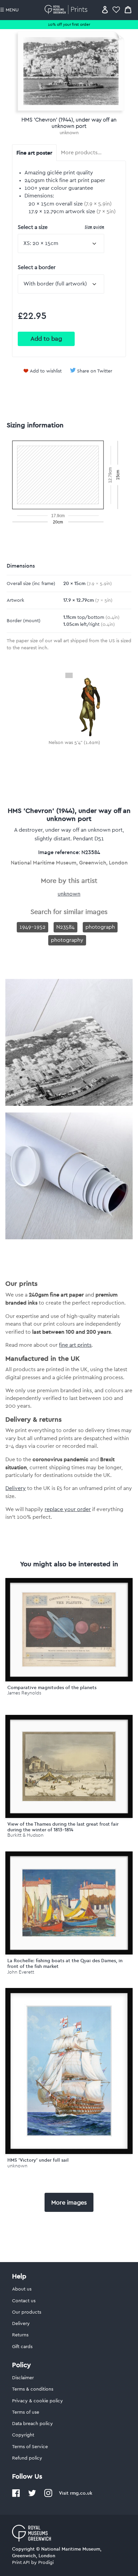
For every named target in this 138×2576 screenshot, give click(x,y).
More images (69, 2203)
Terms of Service (30, 2447)
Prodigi (46, 2563)
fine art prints (75, 1345)
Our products (27, 2312)
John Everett (21, 1972)
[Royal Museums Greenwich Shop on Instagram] (48, 2496)
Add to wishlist (46, 371)
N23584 (65, 927)
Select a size (61, 227)
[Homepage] (67, 10)
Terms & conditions (33, 2389)
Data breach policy (32, 2424)
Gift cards (22, 2347)
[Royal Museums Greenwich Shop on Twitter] (32, 2496)
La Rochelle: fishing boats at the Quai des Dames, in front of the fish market (65, 1963)
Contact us (24, 2301)
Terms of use (26, 2412)
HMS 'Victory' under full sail (38, 2160)
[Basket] (128, 10)
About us (22, 2289)
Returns (20, 2335)
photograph (100, 927)
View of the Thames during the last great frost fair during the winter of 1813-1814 (63, 1827)
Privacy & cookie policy (38, 2401)
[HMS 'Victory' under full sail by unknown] (69, 2071)
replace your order (68, 1509)
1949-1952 (32, 927)
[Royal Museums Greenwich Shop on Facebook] (16, 2496)
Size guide (94, 227)
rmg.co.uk (81, 2493)
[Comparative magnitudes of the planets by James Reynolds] (69, 1630)
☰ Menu (9, 10)
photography (67, 940)
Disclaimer (23, 2378)
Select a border (37, 267)
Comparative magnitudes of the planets (52, 1687)
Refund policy (27, 2458)
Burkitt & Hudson (25, 1835)
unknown (69, 133)
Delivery (16, 1488)
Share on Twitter (95, 371)
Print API (21, 2563)
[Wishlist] (116, 10)
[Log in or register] (105, 10)
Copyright (23, 2435)
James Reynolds (24, 1693)
